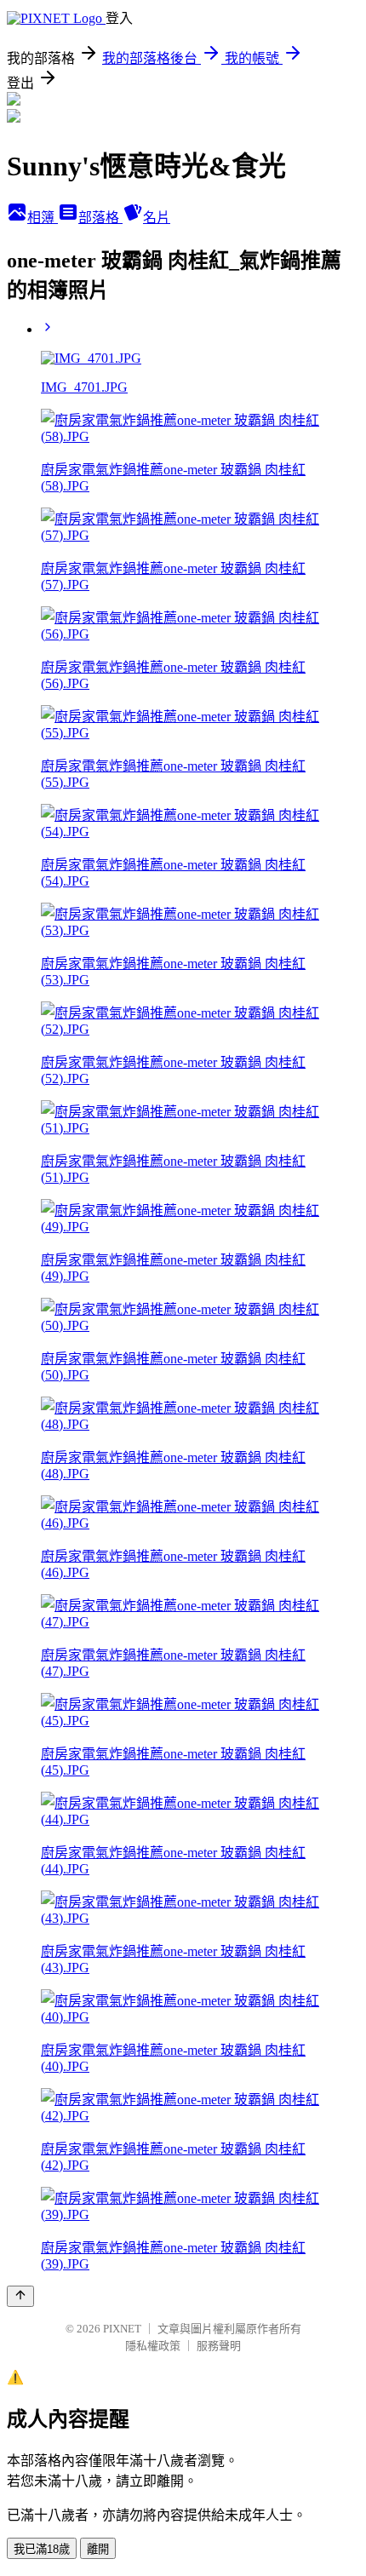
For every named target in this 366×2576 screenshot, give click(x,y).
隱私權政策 (153, 2346)
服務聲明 (219, 2346)
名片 (157, 218)
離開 (98, 2549)
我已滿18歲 (42, 2549)
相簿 (43, 218)
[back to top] (20, 2296)
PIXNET (122, 2329)
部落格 (100, 218)
